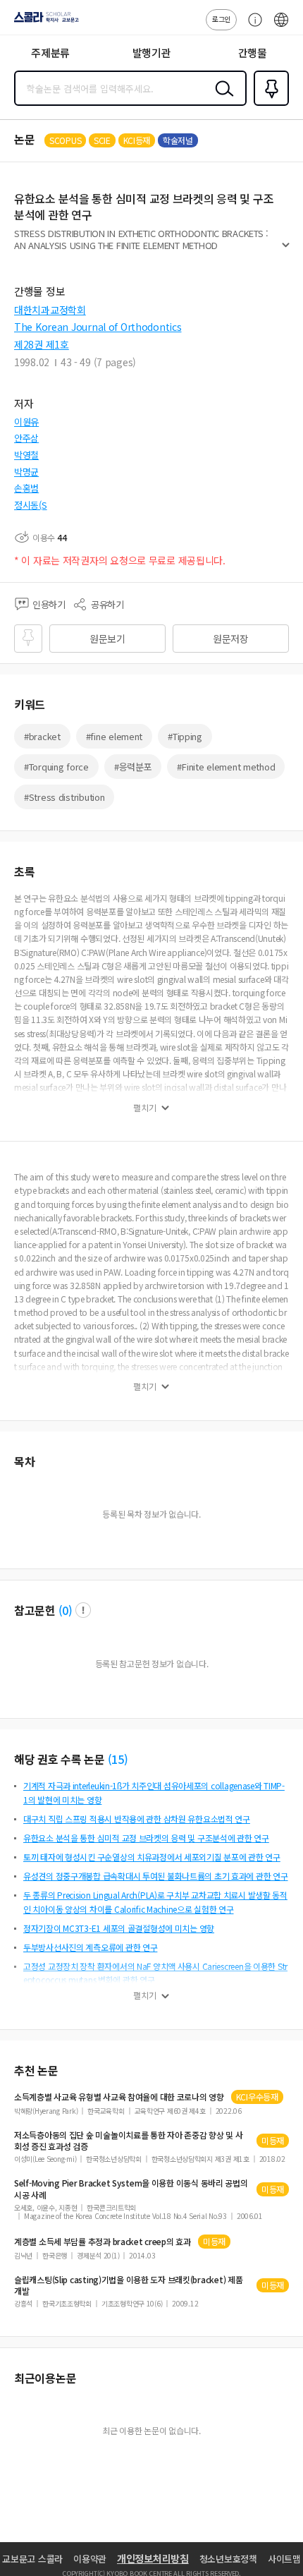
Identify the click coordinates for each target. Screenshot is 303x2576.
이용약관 (90, 2559)
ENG (281, 27)
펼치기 (286, 251)
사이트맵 (284, 2559)
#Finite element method (226, 767)
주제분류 (50, 53)
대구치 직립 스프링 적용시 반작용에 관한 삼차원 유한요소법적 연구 (137, 1819)
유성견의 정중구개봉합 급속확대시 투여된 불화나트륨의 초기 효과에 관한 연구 (156, 1876)
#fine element (114, 736)
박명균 (26, 472)
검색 (221, 99)
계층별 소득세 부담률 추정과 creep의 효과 (103, 2242)
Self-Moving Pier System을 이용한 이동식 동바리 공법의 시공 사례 (131, 2189)
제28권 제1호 (42, 344)
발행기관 (152, 53)
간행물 (253, 53)
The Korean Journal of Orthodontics (98, 327)
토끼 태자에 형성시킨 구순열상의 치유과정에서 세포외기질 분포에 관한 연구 (152, 1857)
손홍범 (26, 488)
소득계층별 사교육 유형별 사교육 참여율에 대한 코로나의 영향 (119, 2097)
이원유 (26, 422)
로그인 (221, 19)
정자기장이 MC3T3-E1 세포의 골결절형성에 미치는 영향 (119, 1928)
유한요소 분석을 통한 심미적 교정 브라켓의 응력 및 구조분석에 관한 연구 (146, 1838)
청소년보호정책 (228, 2559)
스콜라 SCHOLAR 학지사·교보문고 (44, 22)
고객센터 (252, 27)
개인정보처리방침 (153, 2558)
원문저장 (231, 639)
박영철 (26, 455)
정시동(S (31, 505)
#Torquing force (56, 767)
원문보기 (107, 639)
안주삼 (26, 438)
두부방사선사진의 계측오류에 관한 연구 (90, 1947)
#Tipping (185, 736)
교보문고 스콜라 (32, 2559)
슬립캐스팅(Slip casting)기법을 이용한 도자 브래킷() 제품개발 (128, 2285)
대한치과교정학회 (50, 310)
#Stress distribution (64, 797)
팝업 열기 (83, 1610)
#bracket (42, 736)
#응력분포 (133, 767)
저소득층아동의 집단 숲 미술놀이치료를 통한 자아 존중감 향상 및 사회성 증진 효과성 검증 (129, 2141)
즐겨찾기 (268, 104)
